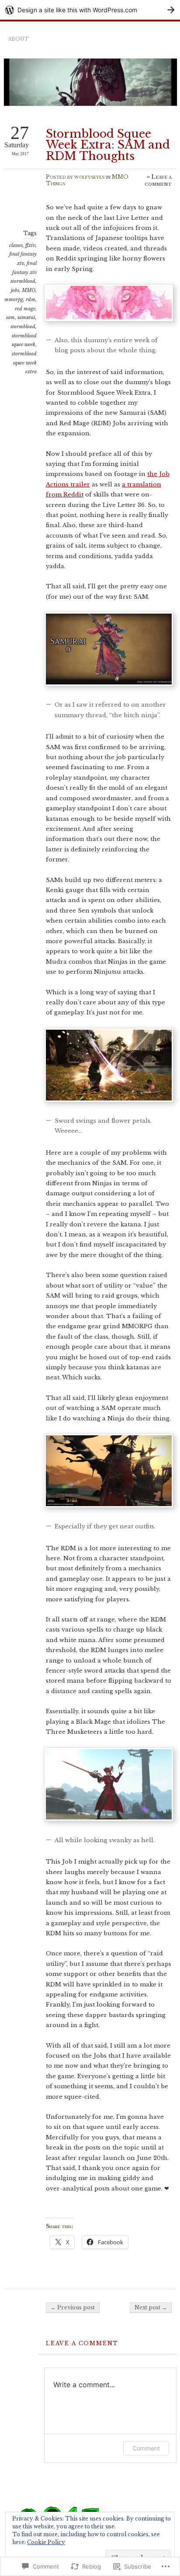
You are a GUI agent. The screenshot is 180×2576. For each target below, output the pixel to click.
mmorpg (14, 299)
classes (16, 245)
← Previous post (73, 2307)
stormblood (23, 326)
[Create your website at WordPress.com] (90, 10)
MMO (29, 290)
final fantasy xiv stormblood (24, 272)
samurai (26, 317)
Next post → (151, 2307)
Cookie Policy (46, 2542)
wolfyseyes (89, 177)
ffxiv (30, 245)
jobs (15, 290)
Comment (146, 2448)
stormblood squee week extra (24, 363)
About (18, 39)
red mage (25, 309)
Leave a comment (158, 180)
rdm (31, 299)
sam (10, 317)
